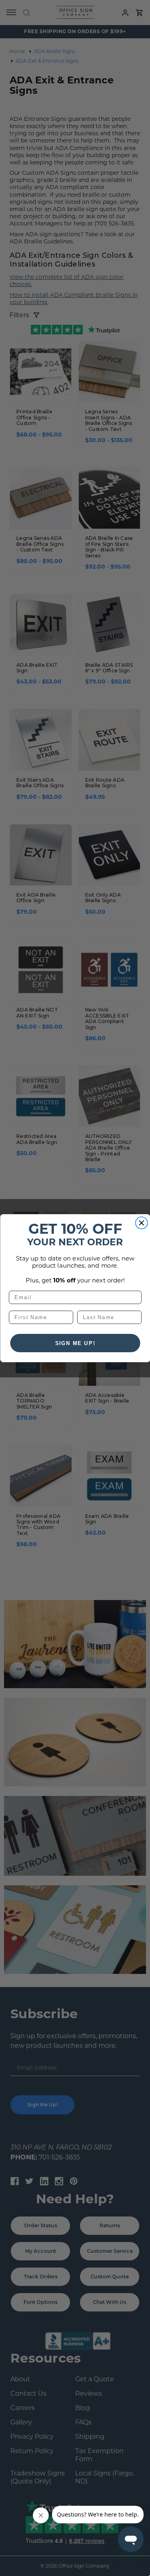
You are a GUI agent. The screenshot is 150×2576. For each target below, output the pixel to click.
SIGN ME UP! (75, 1343)
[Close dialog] (141, 1223)
